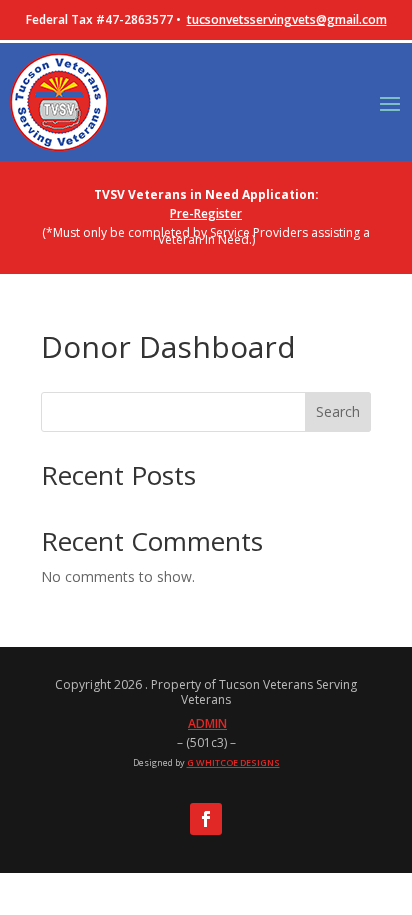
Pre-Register (206, 213)
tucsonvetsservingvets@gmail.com (287, 19)
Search (338, 411)
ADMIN (207, 723)
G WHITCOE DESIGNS (233, 762)
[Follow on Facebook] (206, 819)
